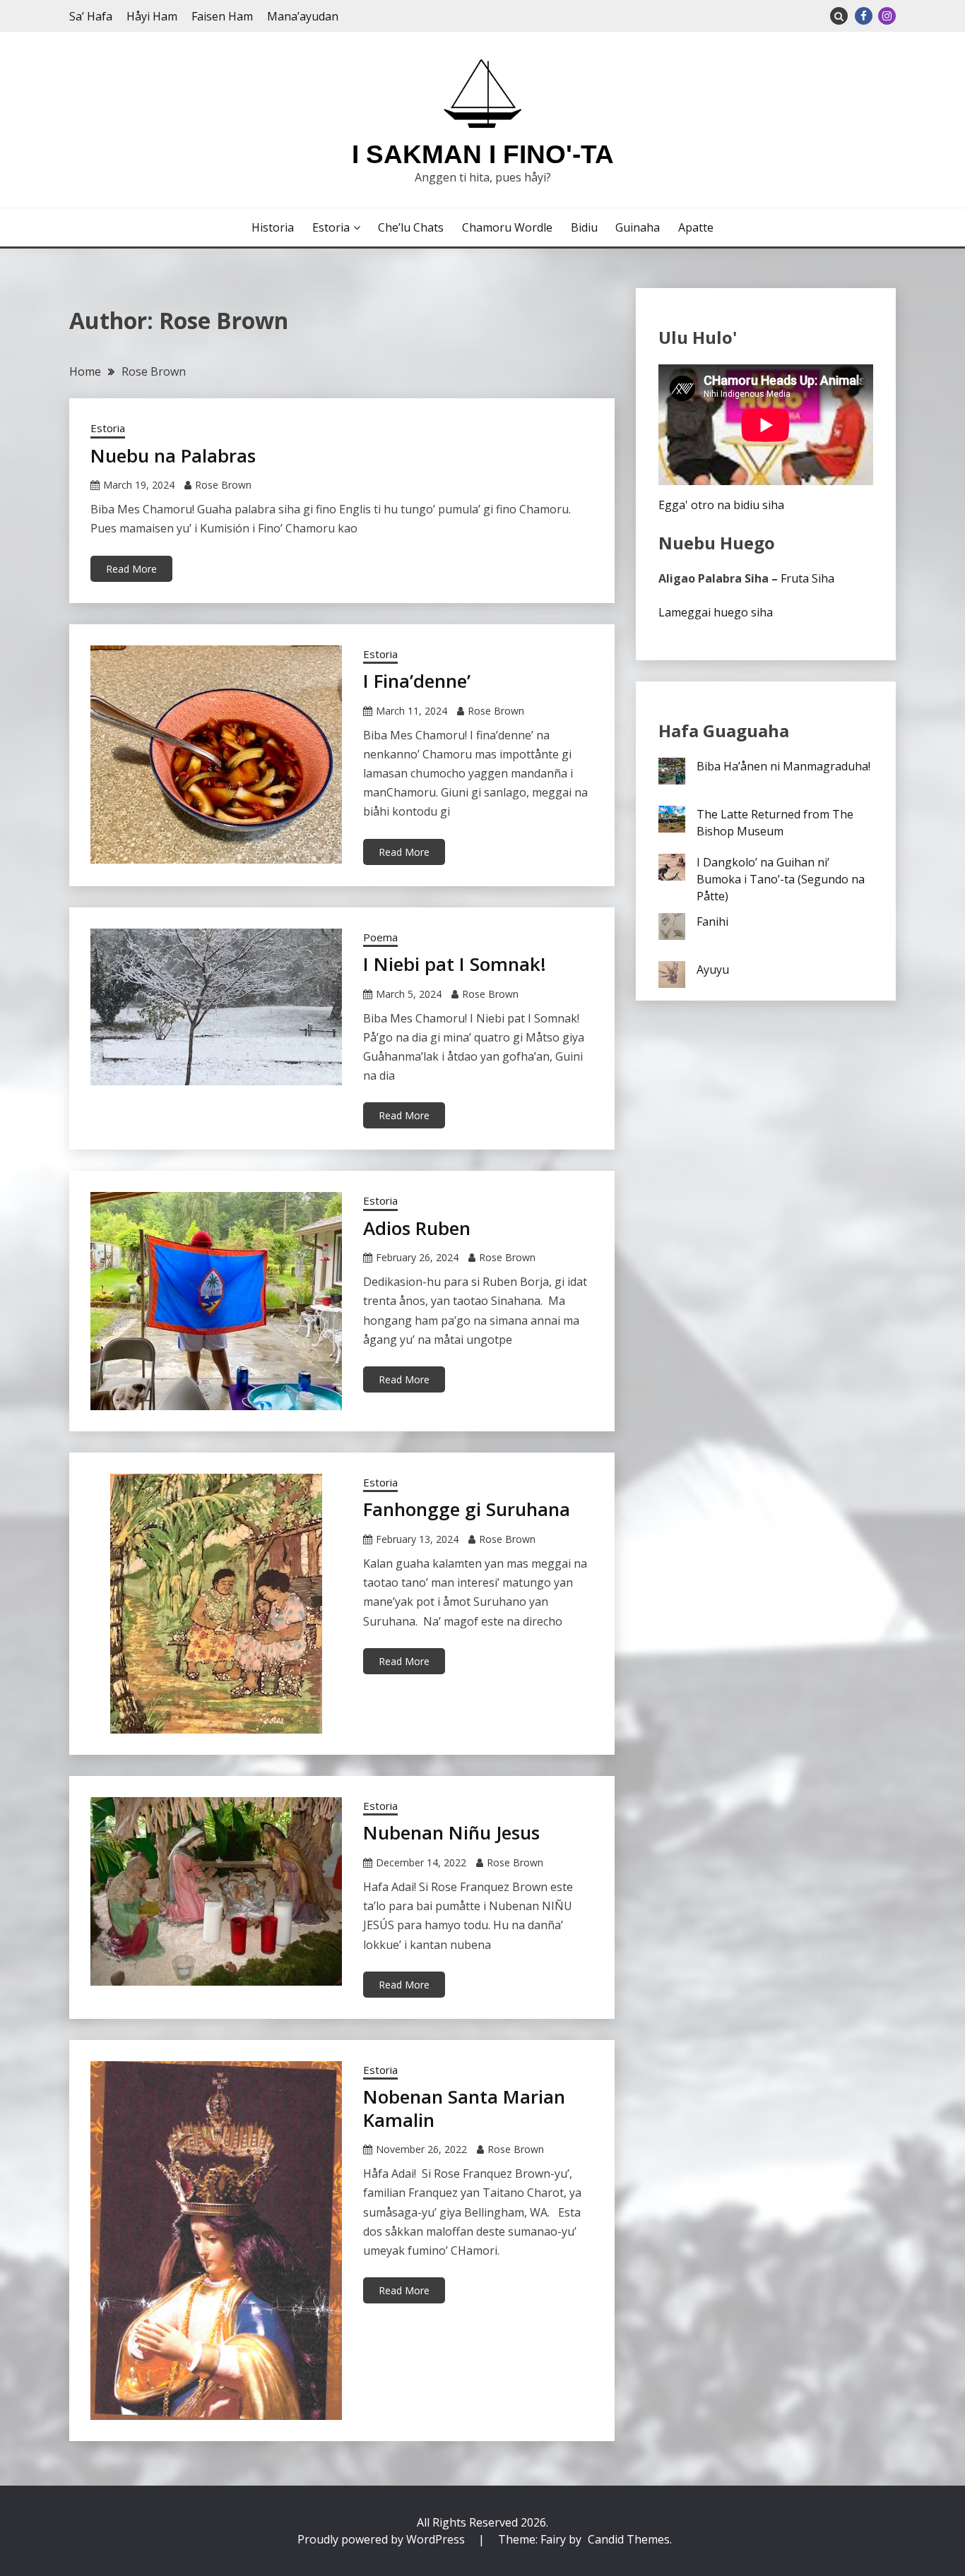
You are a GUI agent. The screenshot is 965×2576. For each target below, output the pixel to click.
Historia (273, 227)
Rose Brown (223, 485)
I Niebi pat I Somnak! (455, 964)
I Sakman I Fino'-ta (483, 154)
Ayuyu (713, 970)
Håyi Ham (152, 16)
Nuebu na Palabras (173, 455)
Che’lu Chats (411, 227)
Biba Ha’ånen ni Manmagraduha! (783, 766)
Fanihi (712, 922)
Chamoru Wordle (507, 227)
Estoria (331, 227)
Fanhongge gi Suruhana (467, 1509)
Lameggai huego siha (716, 612)
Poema (380, 937)
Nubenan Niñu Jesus (451, 1832)
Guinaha (638, 227)
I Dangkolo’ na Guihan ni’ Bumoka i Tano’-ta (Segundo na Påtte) (781, 879)
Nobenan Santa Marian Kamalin (464, 2108)
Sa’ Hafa (91, 16)
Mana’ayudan (303, 16)
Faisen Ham (222, 16)
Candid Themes (629, 2539)
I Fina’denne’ (417, 681)
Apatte (696, 227)
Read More (131, 569)
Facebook (864, 16)
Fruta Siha (807, 578)
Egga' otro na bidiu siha (721, 505)
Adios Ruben (417, 1228)
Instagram (887, 16)
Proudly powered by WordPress (383, 2539)
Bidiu (584, 227)
